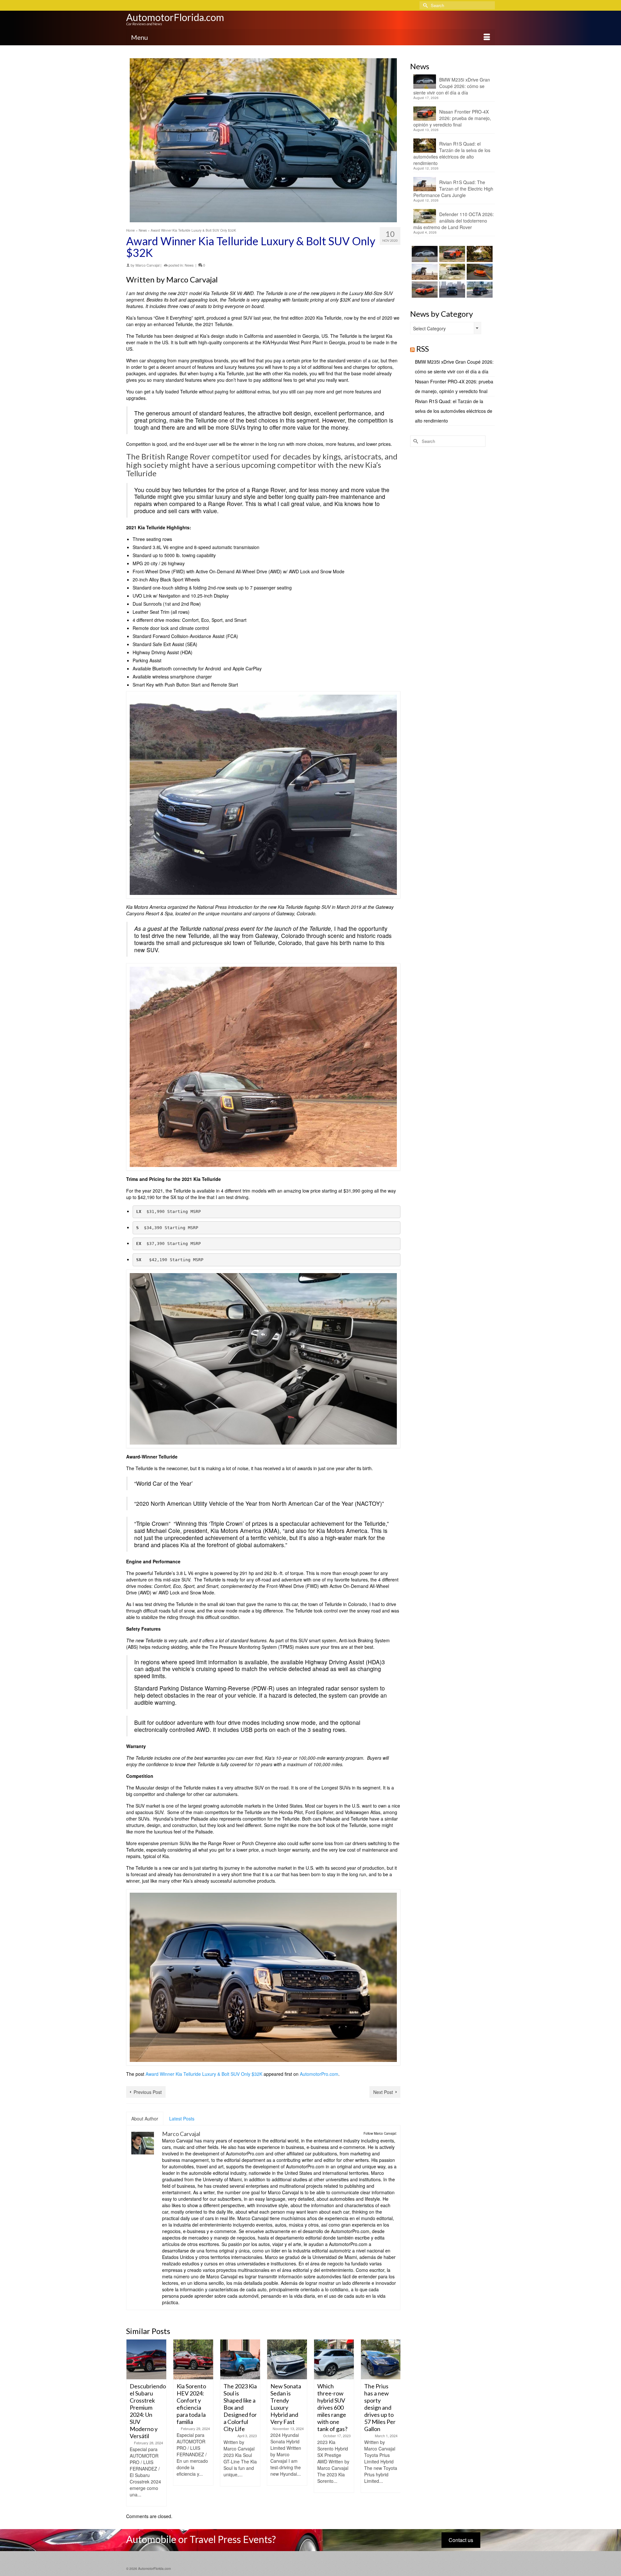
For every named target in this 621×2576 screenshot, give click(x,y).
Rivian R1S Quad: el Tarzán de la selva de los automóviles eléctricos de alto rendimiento (452, 153)
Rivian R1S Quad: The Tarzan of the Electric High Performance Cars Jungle (453, 189)
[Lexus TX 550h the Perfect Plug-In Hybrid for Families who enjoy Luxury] (479, 290)
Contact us (461, 2540)
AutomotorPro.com (319, 2074)
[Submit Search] (424, 5)
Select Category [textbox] (429, 328)
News (189, 265)
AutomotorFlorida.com (175, 17)
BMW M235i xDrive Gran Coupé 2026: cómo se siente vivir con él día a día (452, 86)
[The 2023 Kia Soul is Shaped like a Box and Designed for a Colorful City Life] (240, 2359)
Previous (132, 2423)
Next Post (383, 2092)
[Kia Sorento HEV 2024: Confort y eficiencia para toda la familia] (193, 2359)
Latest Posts (182, 2119)
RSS (423, 349)
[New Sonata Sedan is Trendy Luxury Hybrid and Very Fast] (287, 2359)
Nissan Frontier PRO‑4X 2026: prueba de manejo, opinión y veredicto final (452, 118)
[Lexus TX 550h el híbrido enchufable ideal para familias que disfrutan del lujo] (451, 290)
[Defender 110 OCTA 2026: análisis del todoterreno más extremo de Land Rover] (451, 272)
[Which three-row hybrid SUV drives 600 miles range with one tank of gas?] (334, 2359)
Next (395, 2423)
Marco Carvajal (147, 265)
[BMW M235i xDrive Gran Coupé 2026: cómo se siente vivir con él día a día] (424, 254)
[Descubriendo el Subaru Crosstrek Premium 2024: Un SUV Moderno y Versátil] (146, 2359)
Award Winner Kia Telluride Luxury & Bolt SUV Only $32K (204, 2074)
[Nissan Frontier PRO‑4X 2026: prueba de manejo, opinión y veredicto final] (451, 254)
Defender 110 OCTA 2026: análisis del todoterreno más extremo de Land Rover (454, 221)
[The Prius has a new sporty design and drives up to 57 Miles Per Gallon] (381, 2359)
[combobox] (446, 328)
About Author (145, 2119)
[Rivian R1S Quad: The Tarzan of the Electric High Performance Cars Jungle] (424, 272)
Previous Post (148, 2092)
